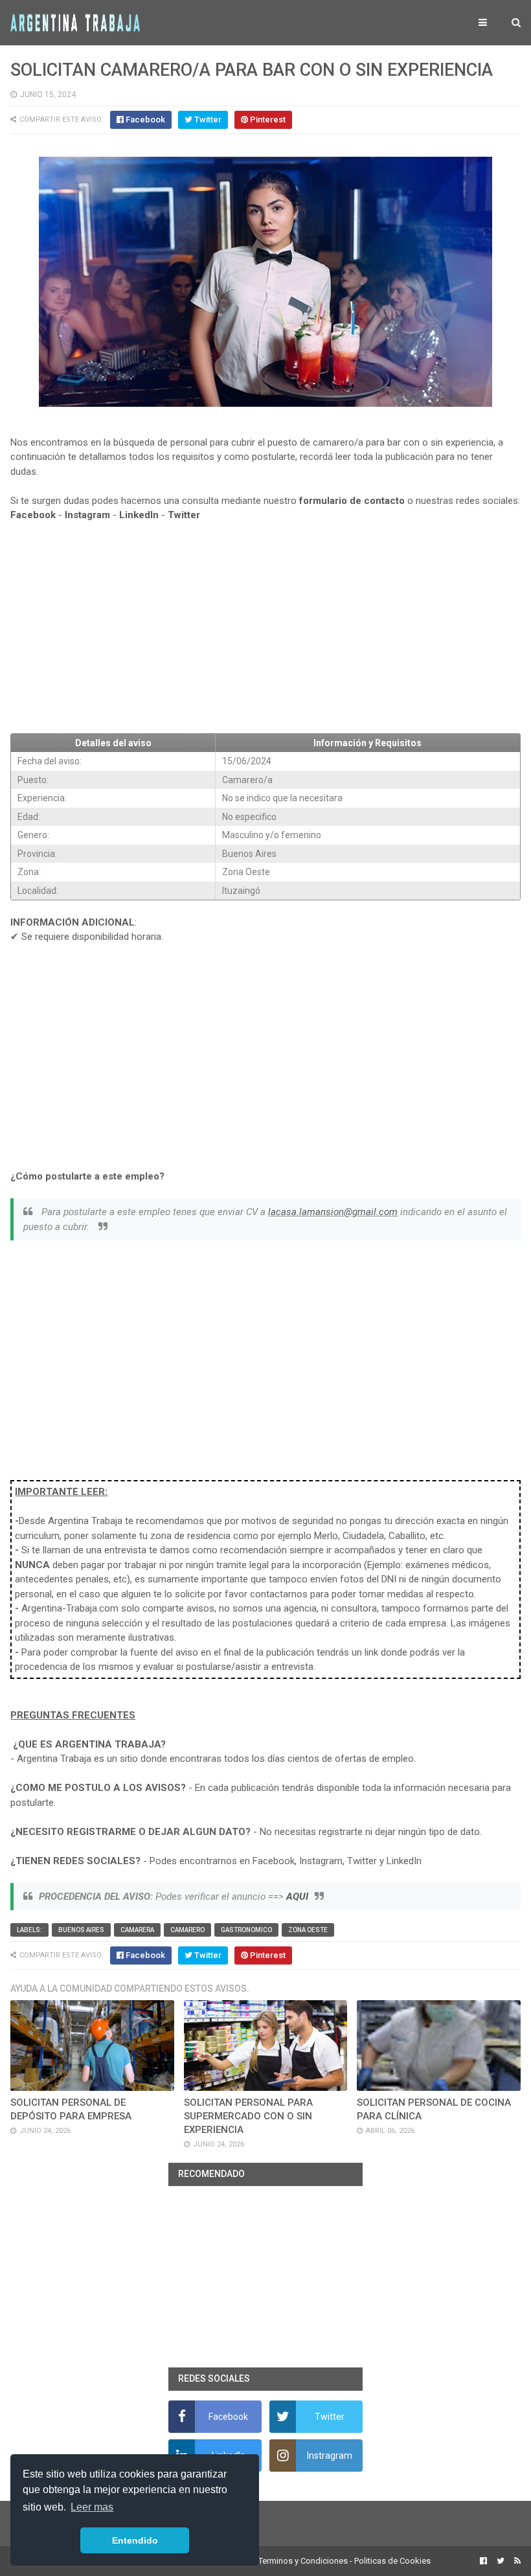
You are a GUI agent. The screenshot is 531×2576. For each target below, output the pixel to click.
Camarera (137, 1930)
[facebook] (483, 2561)
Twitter (184, 515)
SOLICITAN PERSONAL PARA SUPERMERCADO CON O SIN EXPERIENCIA (248, 2116)
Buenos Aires (81, 1930)
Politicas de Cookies (392, 2561)
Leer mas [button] (92, 2507)
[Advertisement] (265, 628)
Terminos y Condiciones (303, 2561)
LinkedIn (139, 515)
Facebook (33, 515)
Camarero (187, 1930)
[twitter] (501, 2561)
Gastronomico (246, 1930)
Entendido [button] (135, 2540)
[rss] (516, 2561)
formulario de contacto (352, 501)
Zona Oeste (308, 1930)
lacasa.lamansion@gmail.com (333, 1212)
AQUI (297, 1897)
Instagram (87, 515)
